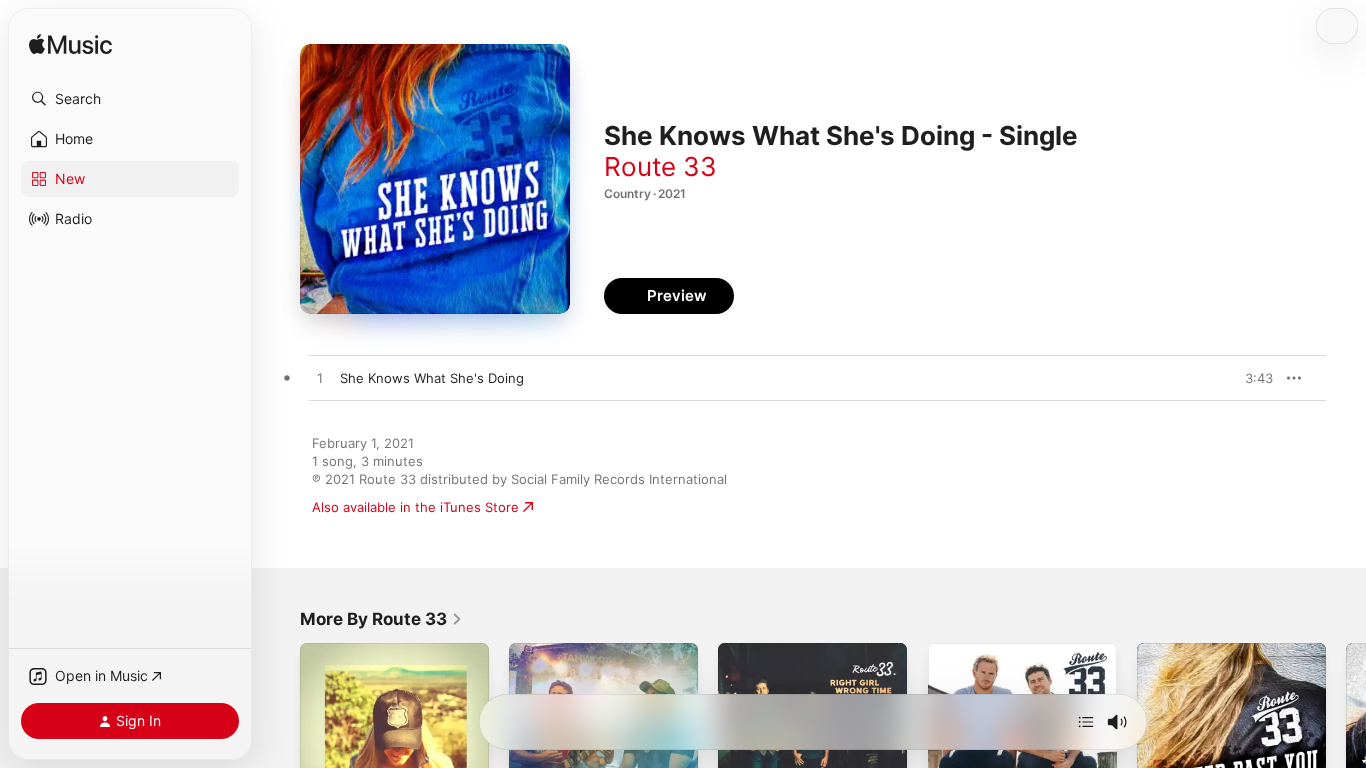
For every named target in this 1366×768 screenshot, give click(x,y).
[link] (381, 619)
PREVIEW (1251, 378)
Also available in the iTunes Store (415, 507)
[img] (70, 45)
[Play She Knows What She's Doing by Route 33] (320, 379)
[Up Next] (1086, 722)
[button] (130, 99)
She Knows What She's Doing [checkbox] (432, 378)
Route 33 (660, 166)
